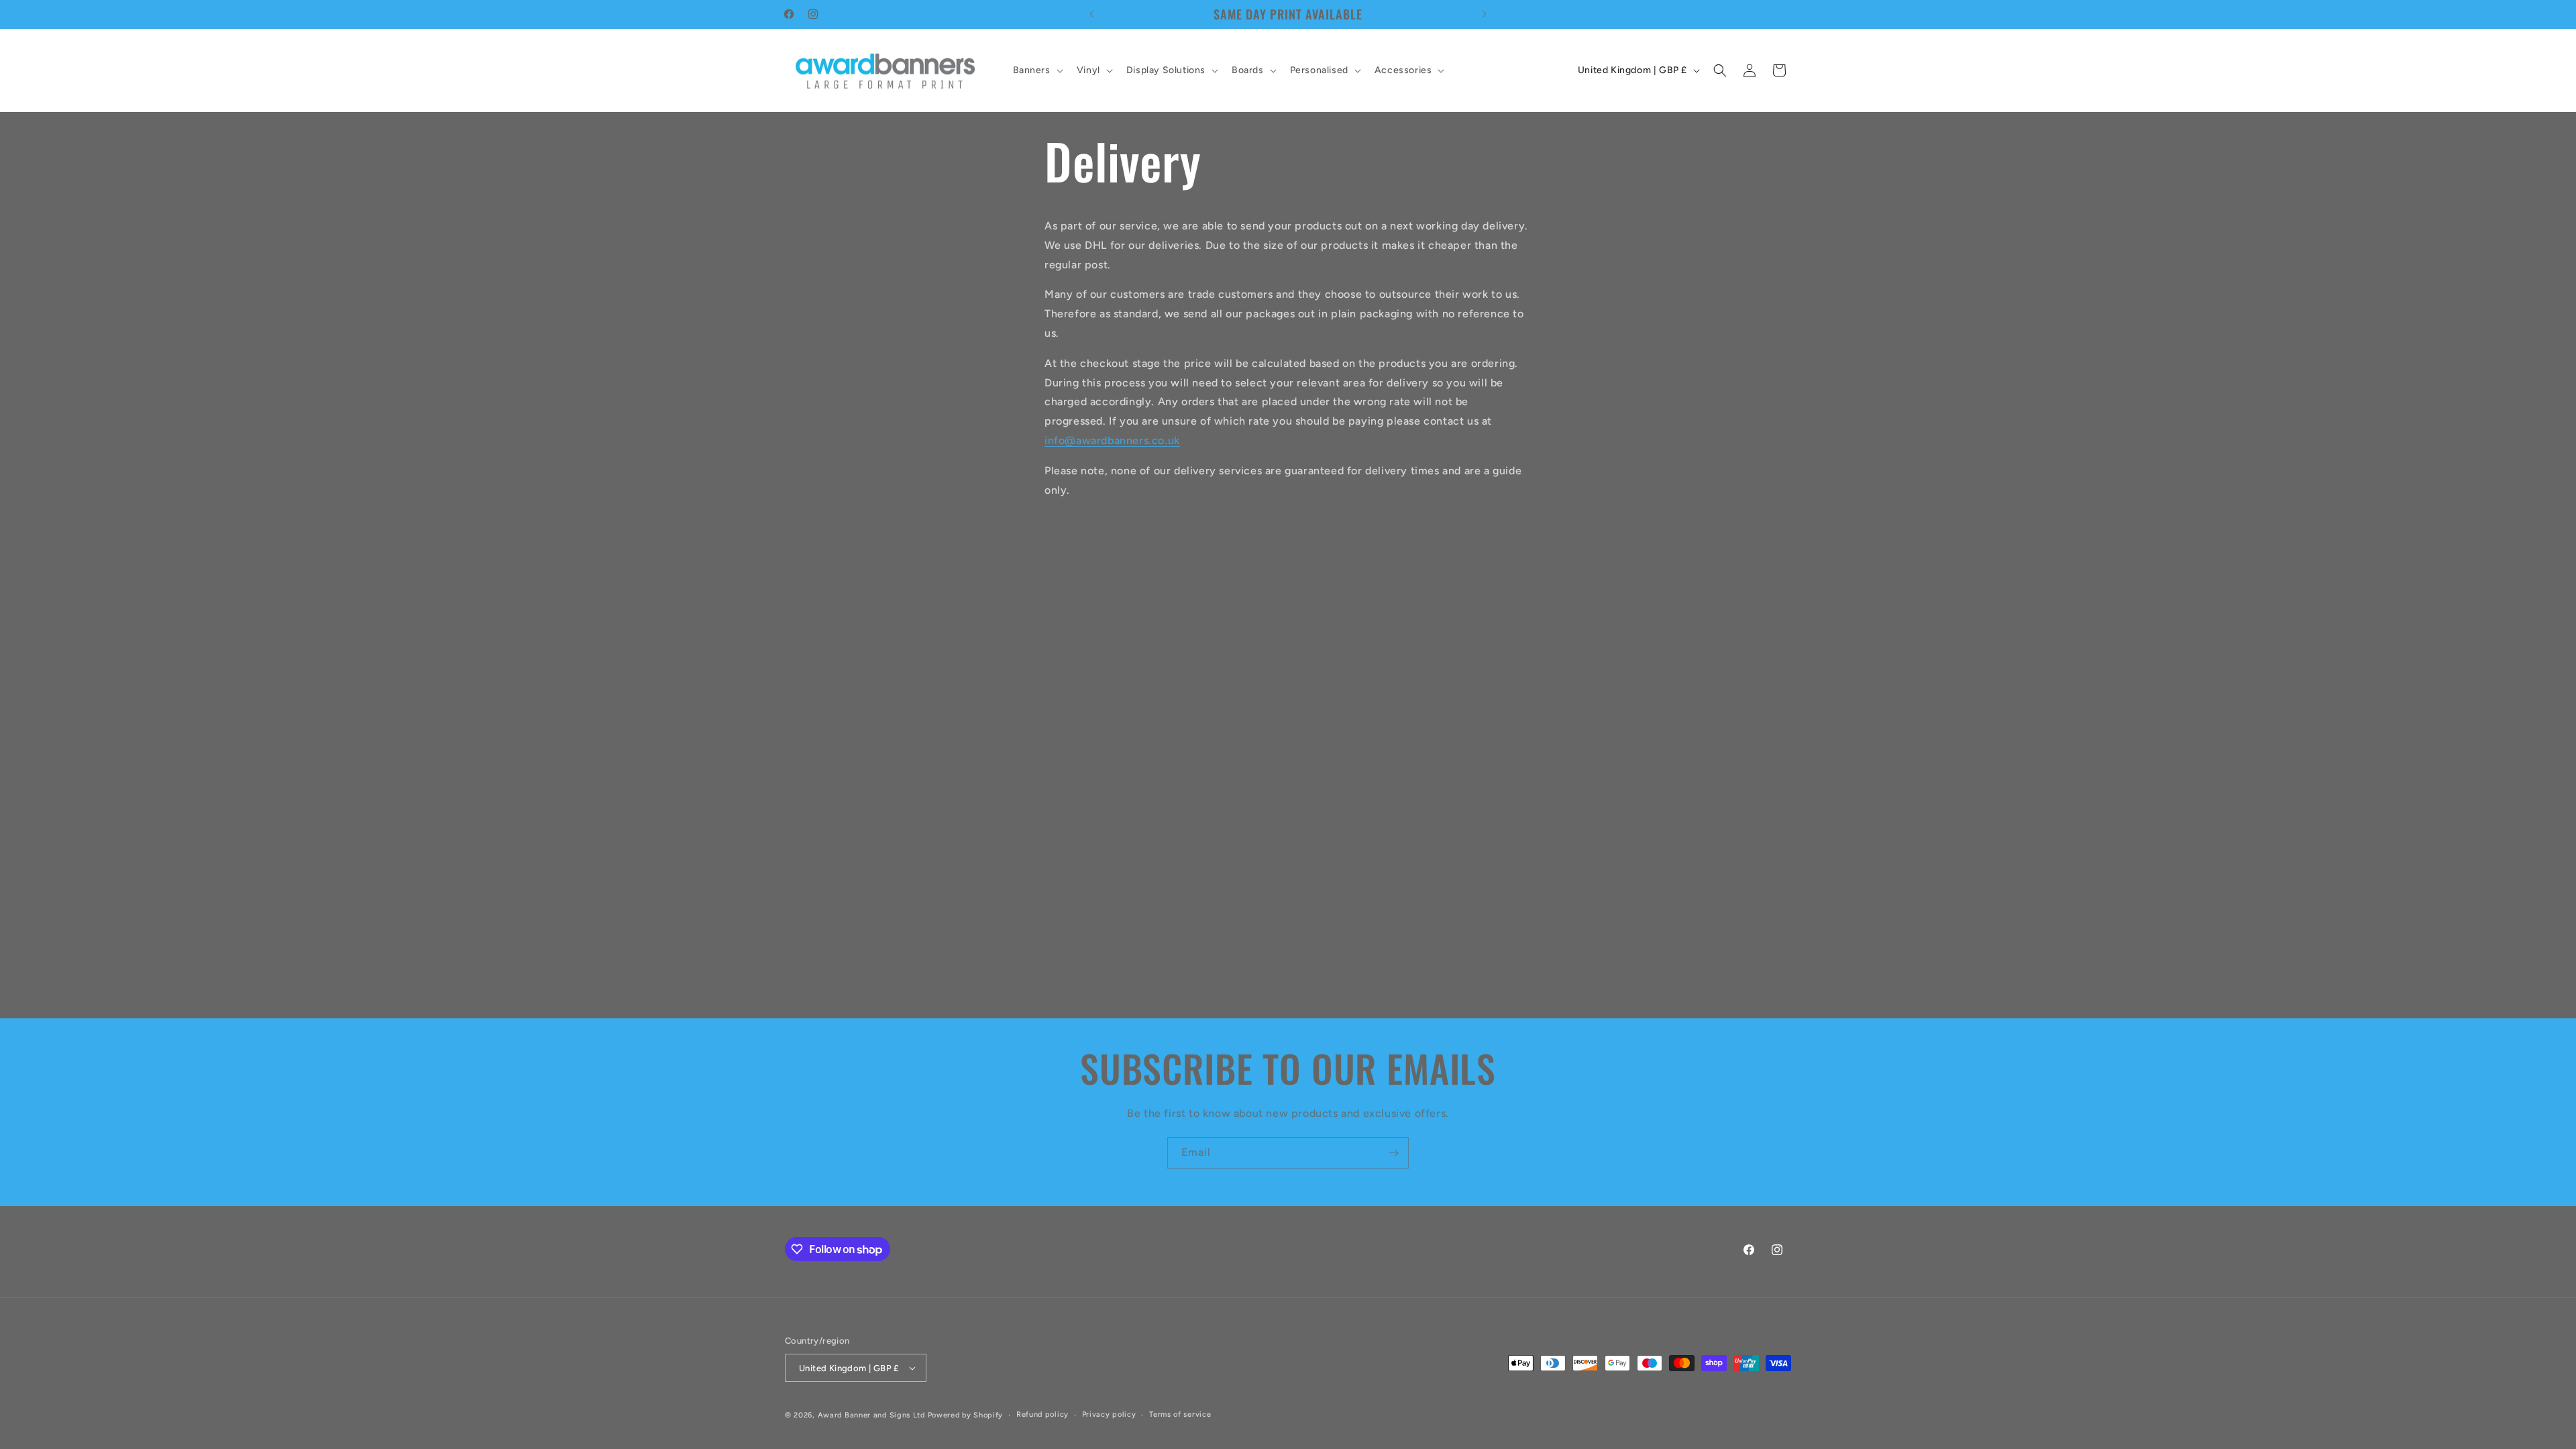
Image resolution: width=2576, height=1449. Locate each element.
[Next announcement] (1485, 14)
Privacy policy (1109, 1414)
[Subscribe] (1393, 1153)
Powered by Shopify (966, 1415)
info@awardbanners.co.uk (1112, 440)
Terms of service (1180, 1414)
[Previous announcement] (1091, 14)
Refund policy (1042, 1414)
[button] (1037, 70)
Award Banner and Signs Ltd (871, 1415)
